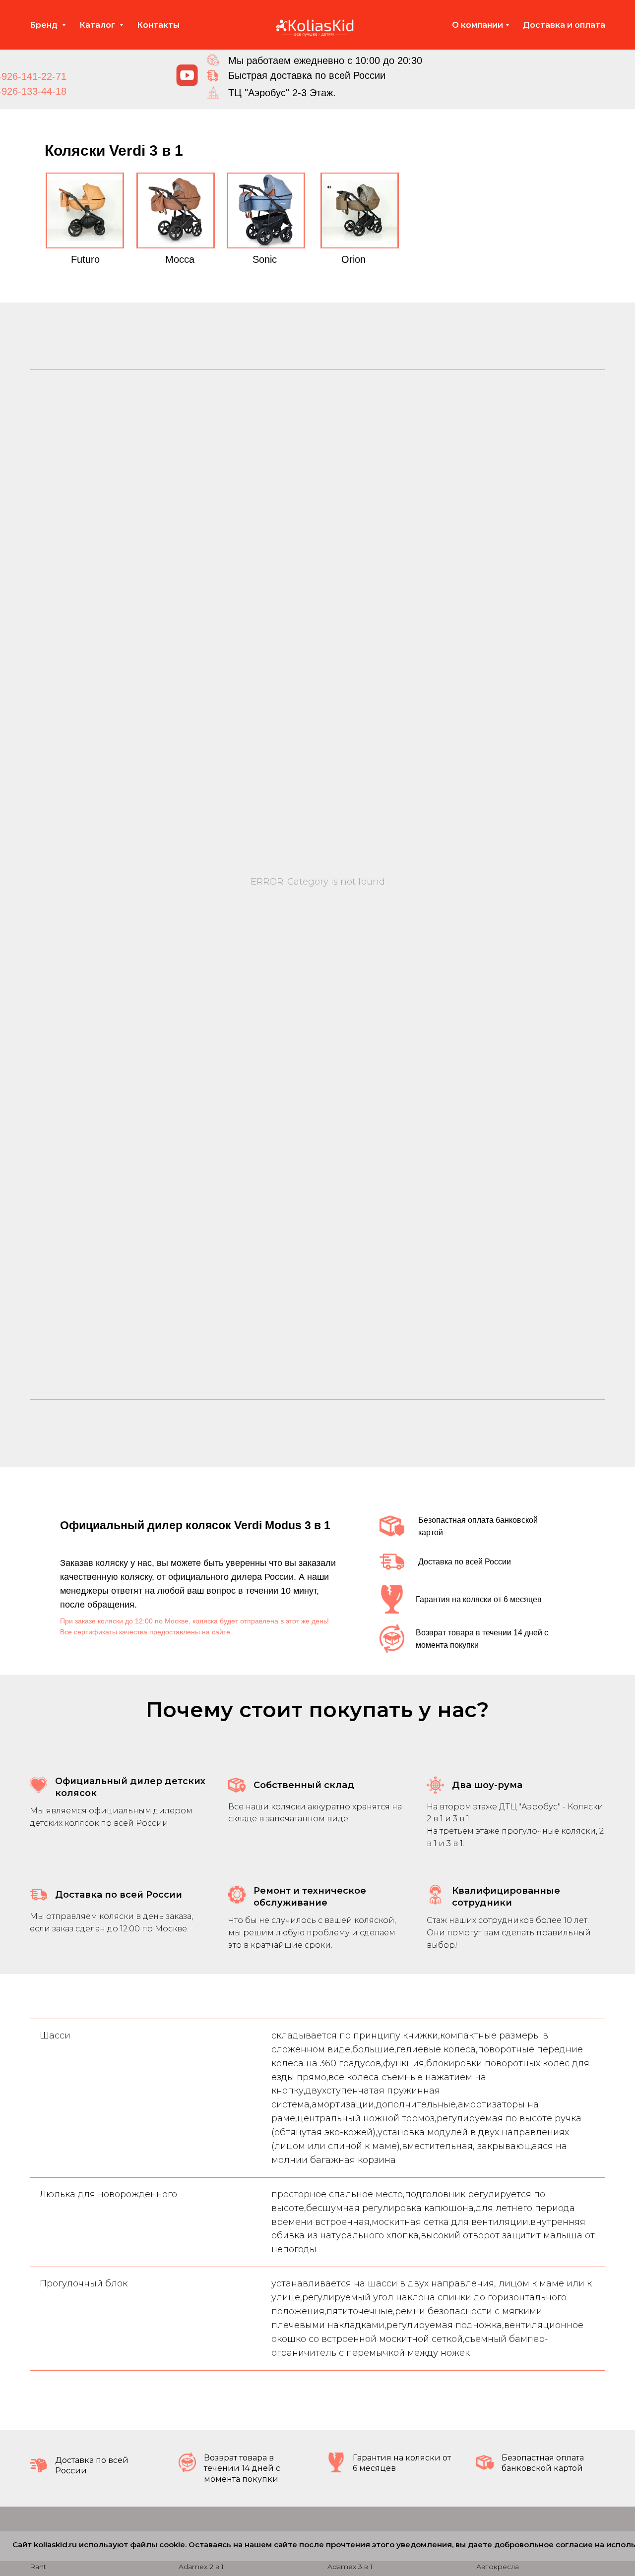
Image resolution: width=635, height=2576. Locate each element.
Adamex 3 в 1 (350, 2567)
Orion (353, 259)
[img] (187, 75)
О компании (477, 25)
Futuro (85, 259)
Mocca (180, 259)
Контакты (158, 25)
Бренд (45, 25)
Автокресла (498, 2567)
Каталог (98, 25)
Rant (38, 2567)
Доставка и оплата (564, 25)
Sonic (265, 259)
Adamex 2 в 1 (201, 2567)
